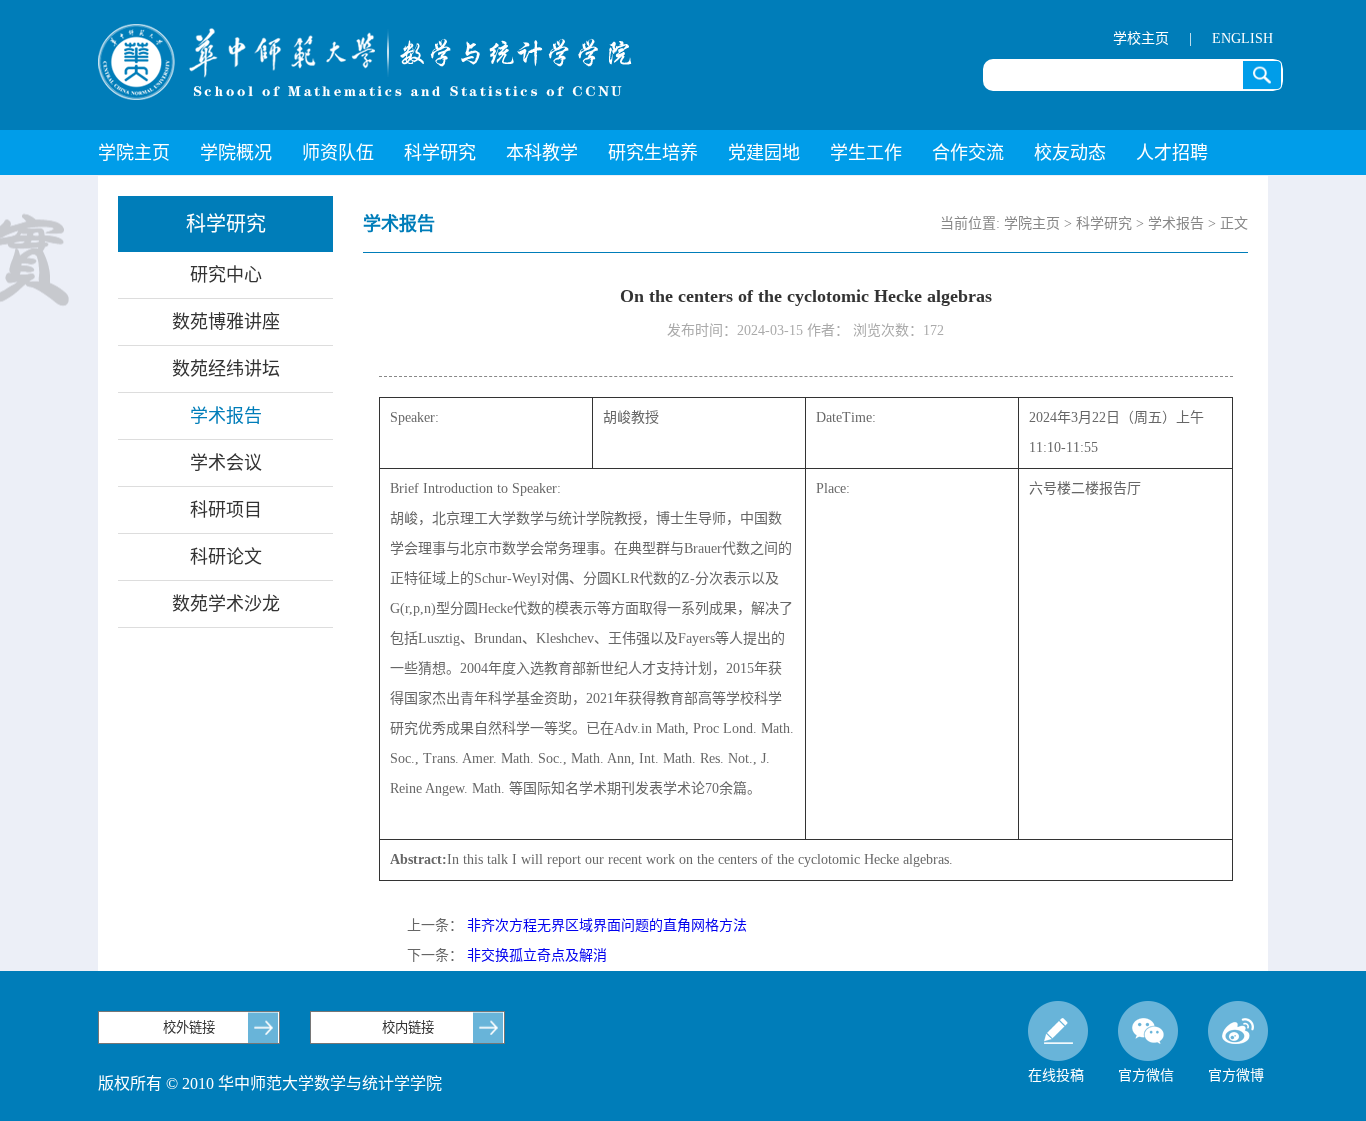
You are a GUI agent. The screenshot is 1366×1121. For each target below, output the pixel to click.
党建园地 (764, 153)
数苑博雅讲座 (226, 322)
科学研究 (440, 153)
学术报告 (226, 416)
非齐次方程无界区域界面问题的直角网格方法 (607, 925)
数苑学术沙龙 (226, 604)
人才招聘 (1172, 153)
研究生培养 (653, 153)
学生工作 (866, 153)
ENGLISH (1242, 38)
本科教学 (542, 153)
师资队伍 (338, 153)
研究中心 (226, 275)
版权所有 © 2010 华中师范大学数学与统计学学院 (270, 1083)
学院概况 (236, 153)
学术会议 (226, 463)
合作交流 (968, 153)
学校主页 (1141, 38)
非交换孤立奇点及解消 (537, 955)
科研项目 (226, 510)
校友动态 (1070, 153)
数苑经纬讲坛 (226, 369)
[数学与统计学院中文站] (365, 62)
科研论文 (226, 557)
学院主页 (134, 153)
